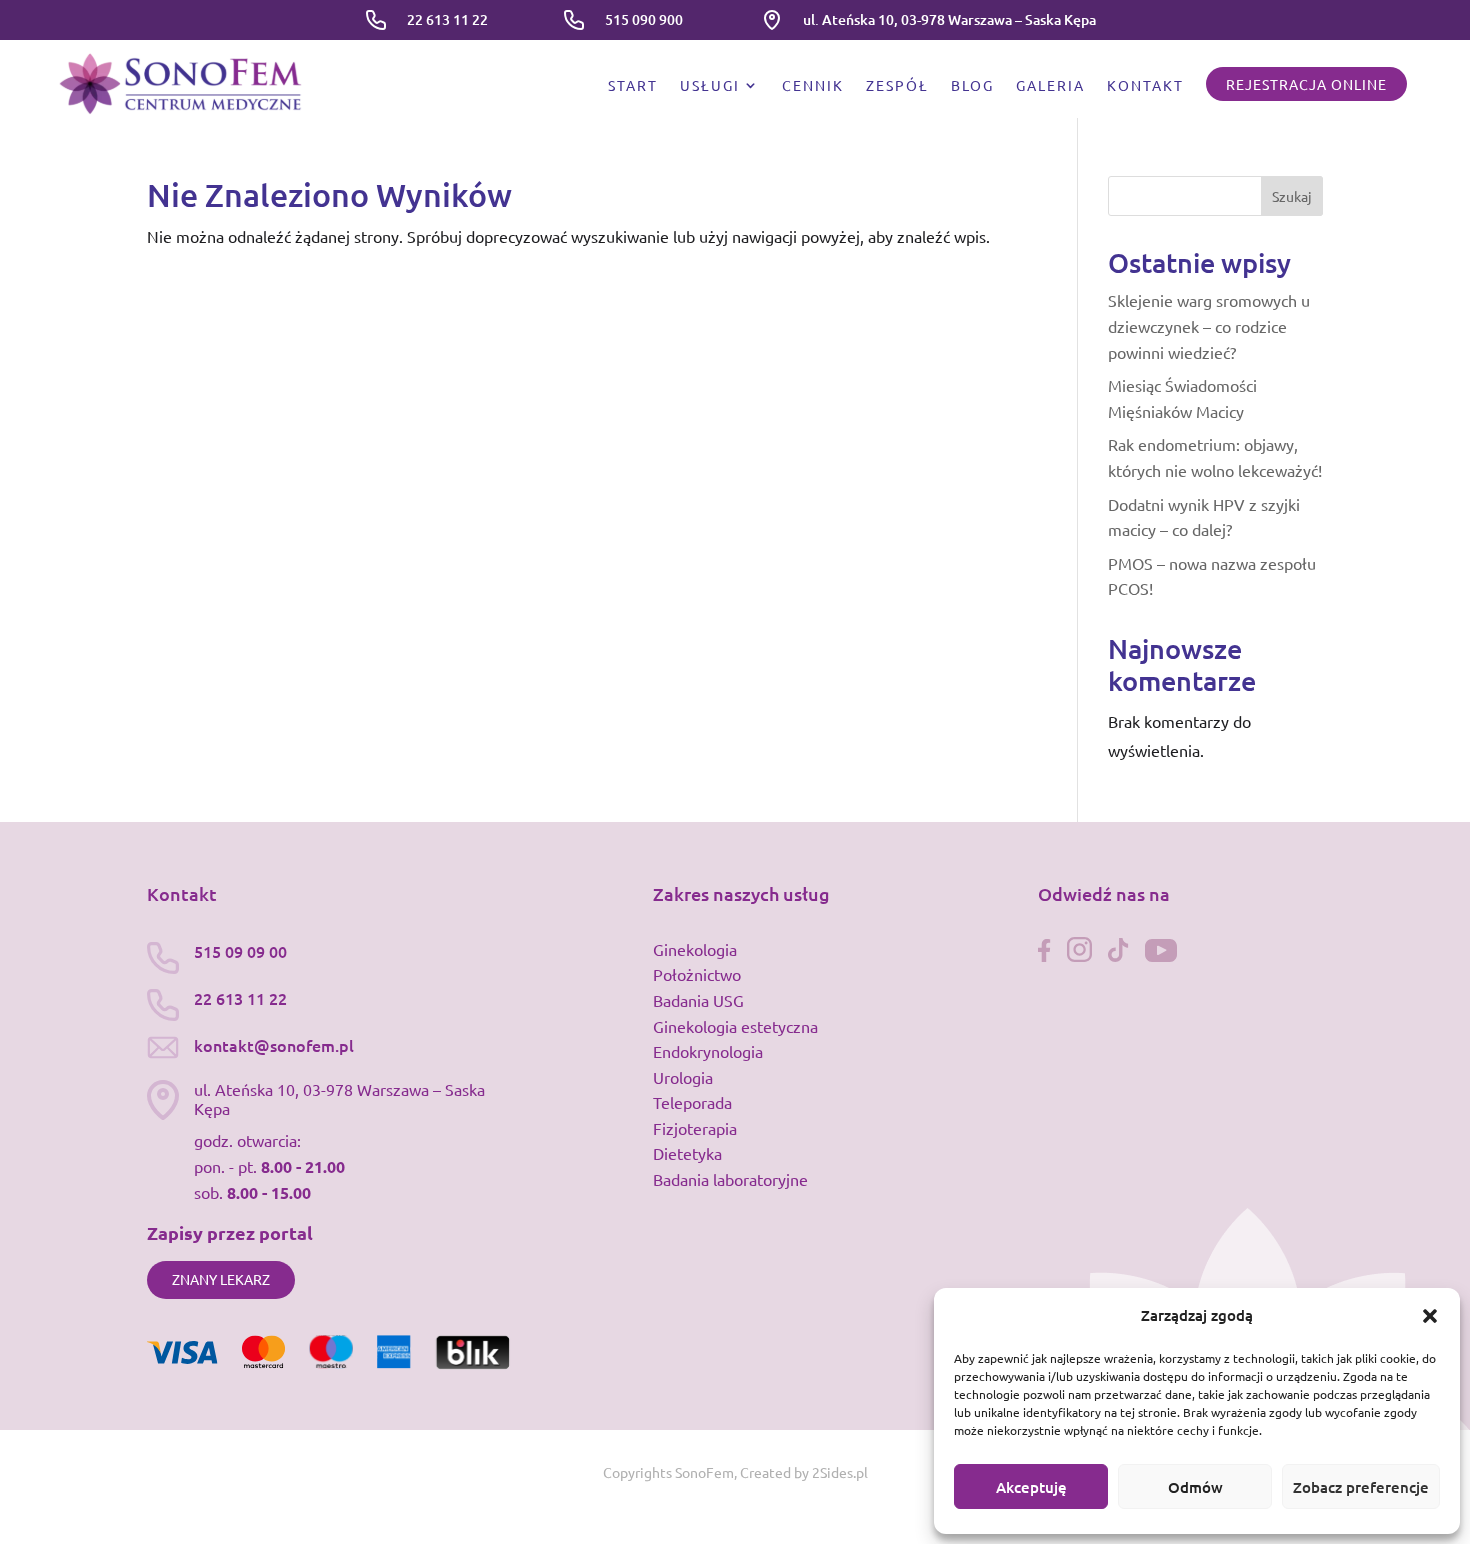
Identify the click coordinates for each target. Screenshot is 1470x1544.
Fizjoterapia (695, 1128)
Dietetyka (687, 1153)
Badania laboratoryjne (730, 1179)
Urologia (683, 1077)
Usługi (710, 86)
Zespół (897, 86)
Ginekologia (695, 949)
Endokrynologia (708, 1051)
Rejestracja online (1306, 84)
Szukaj (1292, 196)
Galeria (1050, 86)
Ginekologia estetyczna (735, 1026)
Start (633, 86)
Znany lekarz (221, 1279)
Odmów (1195, 1487)
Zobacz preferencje (1361, 1487)
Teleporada (692, 1102)
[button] (1430, 1316)
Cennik (813, 86)
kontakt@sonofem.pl (274, 1045)
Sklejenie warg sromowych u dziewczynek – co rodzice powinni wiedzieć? (1209, 325)
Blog (972, 86)
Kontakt (1145, 86)
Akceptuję (1031, 1487)
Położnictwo (697, 974)
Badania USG (698, 1000)
